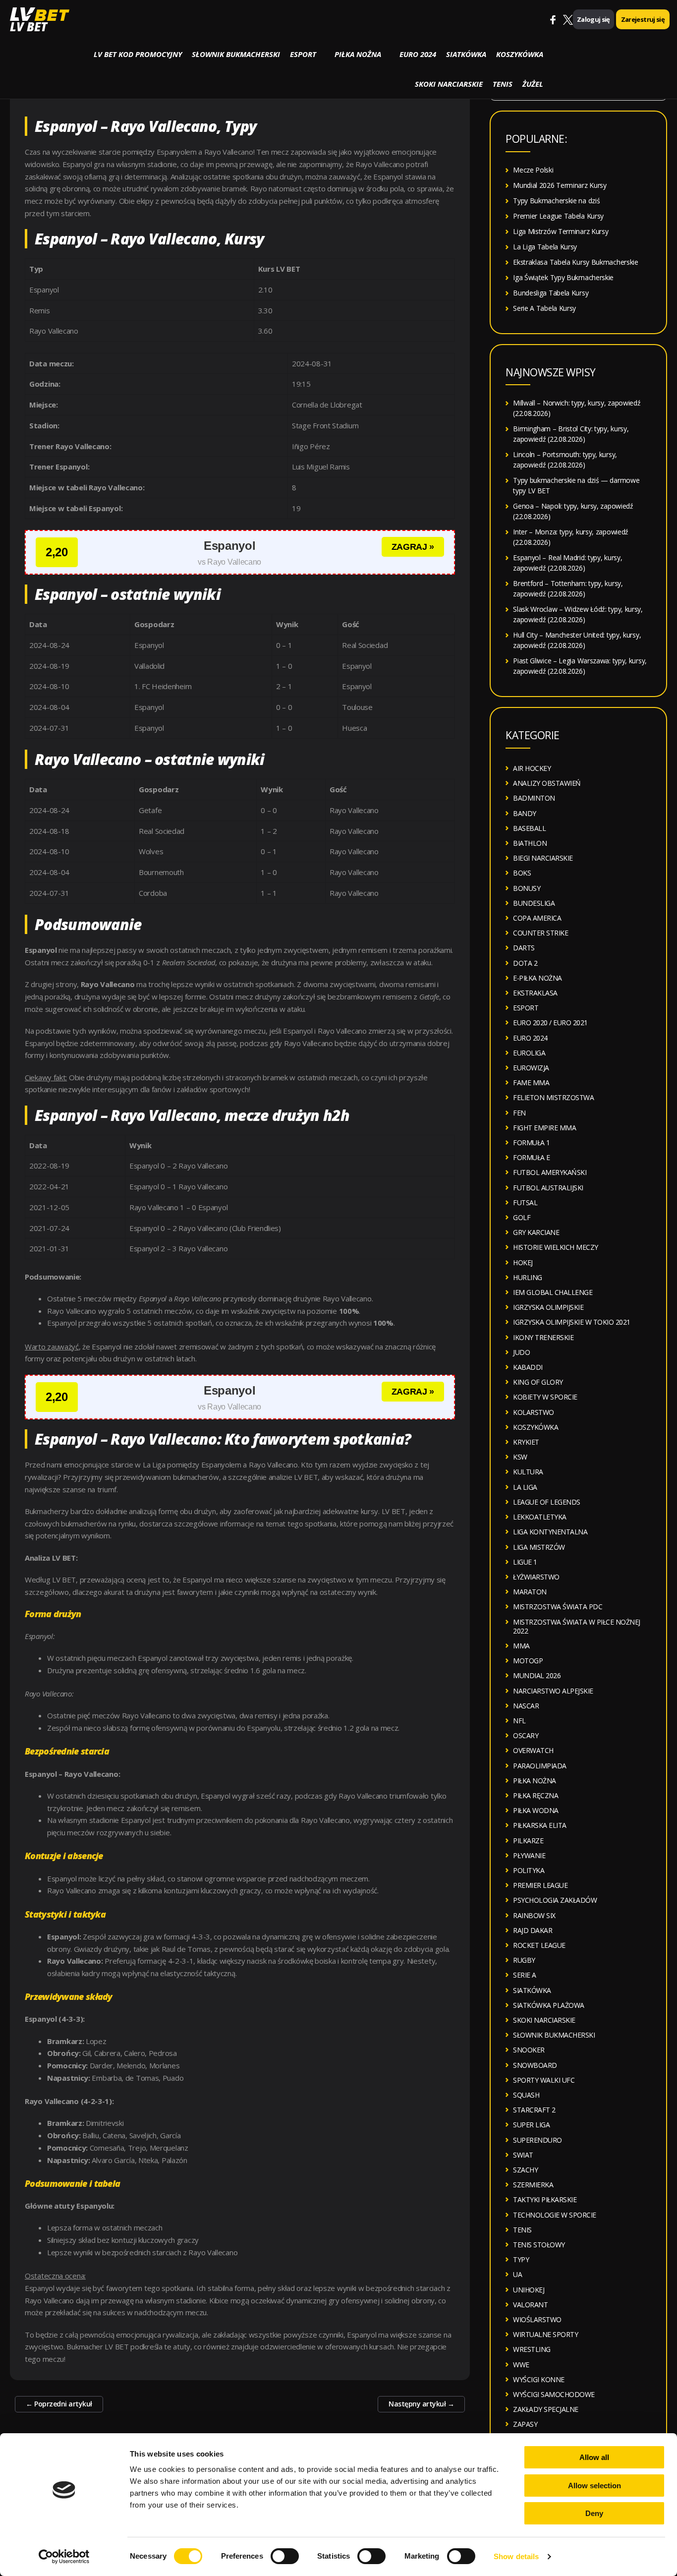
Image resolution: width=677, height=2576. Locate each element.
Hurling (528, 1277)
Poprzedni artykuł (59, 2404)
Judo (521, 1352)
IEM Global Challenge (553, 1292)
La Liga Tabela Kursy (545, 247)
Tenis (503, 84)
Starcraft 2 (534, 2110)
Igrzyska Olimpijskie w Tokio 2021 (572, 1322)
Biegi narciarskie (543, 858)
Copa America (537, 918)
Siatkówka (466, 54)
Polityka (529, 1870)
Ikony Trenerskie (543, 1337)
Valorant (530, 2305)
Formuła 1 (532, 1142)
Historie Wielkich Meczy (556, 1247)
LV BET (28, 27)
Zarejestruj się (643, 19)
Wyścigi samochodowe (554, 2394)
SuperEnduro (537, 2140)
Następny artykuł (421, 2404)
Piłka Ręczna (536, 1795)
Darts (524, 948)
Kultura (528, 1472)
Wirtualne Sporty (545, 2334)
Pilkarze (528, 1841)
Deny (594, 2513)
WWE (521, 2365)
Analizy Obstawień (547, 783)
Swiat (523, 2155)
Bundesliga (534, 903)
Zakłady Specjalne (546, 2409)
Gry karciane (536, 1232)
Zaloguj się (593, 19)
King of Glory (538, 1382)
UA (517, 2274)
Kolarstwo (534, 1412)
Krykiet (526, 1442)
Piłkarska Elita (540, 1825)
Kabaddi (528, 1367)
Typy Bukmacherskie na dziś (556, 201)
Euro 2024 (418, 54)
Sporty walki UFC (544, 2080)
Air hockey (532, 768)
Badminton (534, 798)
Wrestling (532, 2349)
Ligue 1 (525, 1562)
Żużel (533, 84)
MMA (521, 1646)
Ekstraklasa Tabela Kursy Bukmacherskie (576, 262)
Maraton (530, 1592)
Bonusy (527, 888)
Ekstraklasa (535, 993)
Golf (522, 1217)
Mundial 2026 (537, 1675)
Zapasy (525, 2424)
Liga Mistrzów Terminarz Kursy (561, 231)
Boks (522, 873)
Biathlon (530, 843)
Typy (521, 2259)
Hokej (523, 1262)
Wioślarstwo (537, 2319)
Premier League (540, 1885)
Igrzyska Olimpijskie (548, 1307)
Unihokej (529, 2290)
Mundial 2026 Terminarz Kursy (560, 185)
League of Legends (547, 1502)
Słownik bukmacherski (236, 54)
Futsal (525, 1202)
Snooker (529, 2050)
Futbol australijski (548, 1188)
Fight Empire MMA (544, 1128)
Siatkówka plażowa (549, 2005)
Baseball (529, 828)
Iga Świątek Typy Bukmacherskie (563, 277)
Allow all (594, 2457)
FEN (519, 1113)
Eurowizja (531, 1068)
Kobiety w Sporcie (545, 1397)
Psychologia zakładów (555, 1900)
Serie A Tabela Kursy (544, 308)
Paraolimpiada (540, 1766)
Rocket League (539, 1945)
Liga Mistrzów (539, 1547)
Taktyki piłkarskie (545, 2199)
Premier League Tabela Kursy (558, 216)
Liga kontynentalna (550, 1532)
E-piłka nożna (537, 978)
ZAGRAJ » (413, 547)
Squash (526, 2095)
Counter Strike (540, 933)
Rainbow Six (534, 1915)
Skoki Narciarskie (449, 84)
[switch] (285, 2556)
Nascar (526, 1706)
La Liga (525, 1487)
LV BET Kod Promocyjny (138, 54)
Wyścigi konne (539, 2379)
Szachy (525, 2170)
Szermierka (533, 2185)
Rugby (524, 1960)
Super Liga (531, 2125)
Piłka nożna (358, 54)
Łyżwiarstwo (536, 1577)
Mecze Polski (533, 170)
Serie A (525, 1975)
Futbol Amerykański (550, 1172)
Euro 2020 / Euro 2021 (550, 1023)
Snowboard (535, 2065)
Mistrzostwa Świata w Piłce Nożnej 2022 (577, 1626)
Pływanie (529, 1855)
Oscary (526, 1735)
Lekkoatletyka (540, 1517)
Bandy (525, 813)
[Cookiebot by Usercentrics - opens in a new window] (64, 2557)
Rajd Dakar (533, 1930)
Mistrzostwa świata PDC (558, 1607)
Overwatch (533, 1750)
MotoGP (528, 1661)
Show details (516, 2556)
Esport (303, 54)
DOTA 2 (525, 963)
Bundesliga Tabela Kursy (551, 293)
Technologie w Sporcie (555, 2215)
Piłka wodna (536, 1810)
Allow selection (594, 2486)
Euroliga (529, 1053)
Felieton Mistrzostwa (553, 1097)
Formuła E (532, 1157)
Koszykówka (520, 54)
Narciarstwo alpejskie (553, 1691)
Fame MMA (531, 1083)
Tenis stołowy (539, 2245)
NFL (519, 1721)
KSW (520, 1457)
